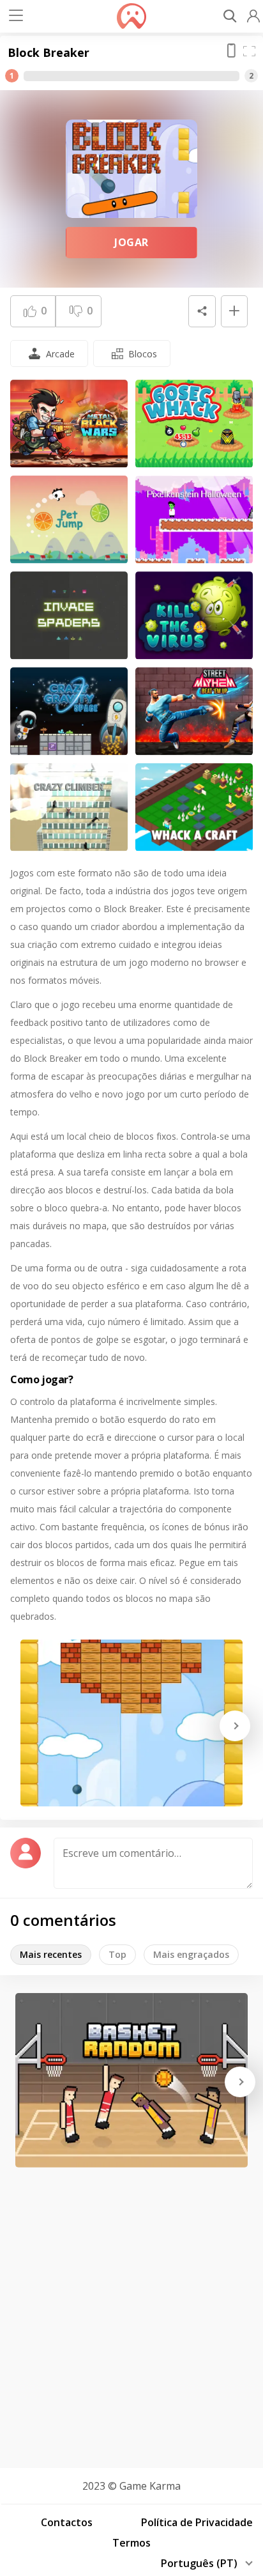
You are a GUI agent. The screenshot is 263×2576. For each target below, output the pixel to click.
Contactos (67, 2522)
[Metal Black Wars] (69, 424)
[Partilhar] (202, 311)
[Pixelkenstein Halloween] (194, 520)
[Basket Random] (131, 2080)
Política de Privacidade (197, 2522)
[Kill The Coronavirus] (194, 616)
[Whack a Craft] (194, 807)
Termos (131, 2543)
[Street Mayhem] (194, 711)
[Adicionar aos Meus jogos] (234, 311)
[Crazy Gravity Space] (69, 711)
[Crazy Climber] (69, 807)
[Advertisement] (131, 2313)
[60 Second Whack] (194, 424)
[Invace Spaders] (69, 616)
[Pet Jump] (69, 520)
